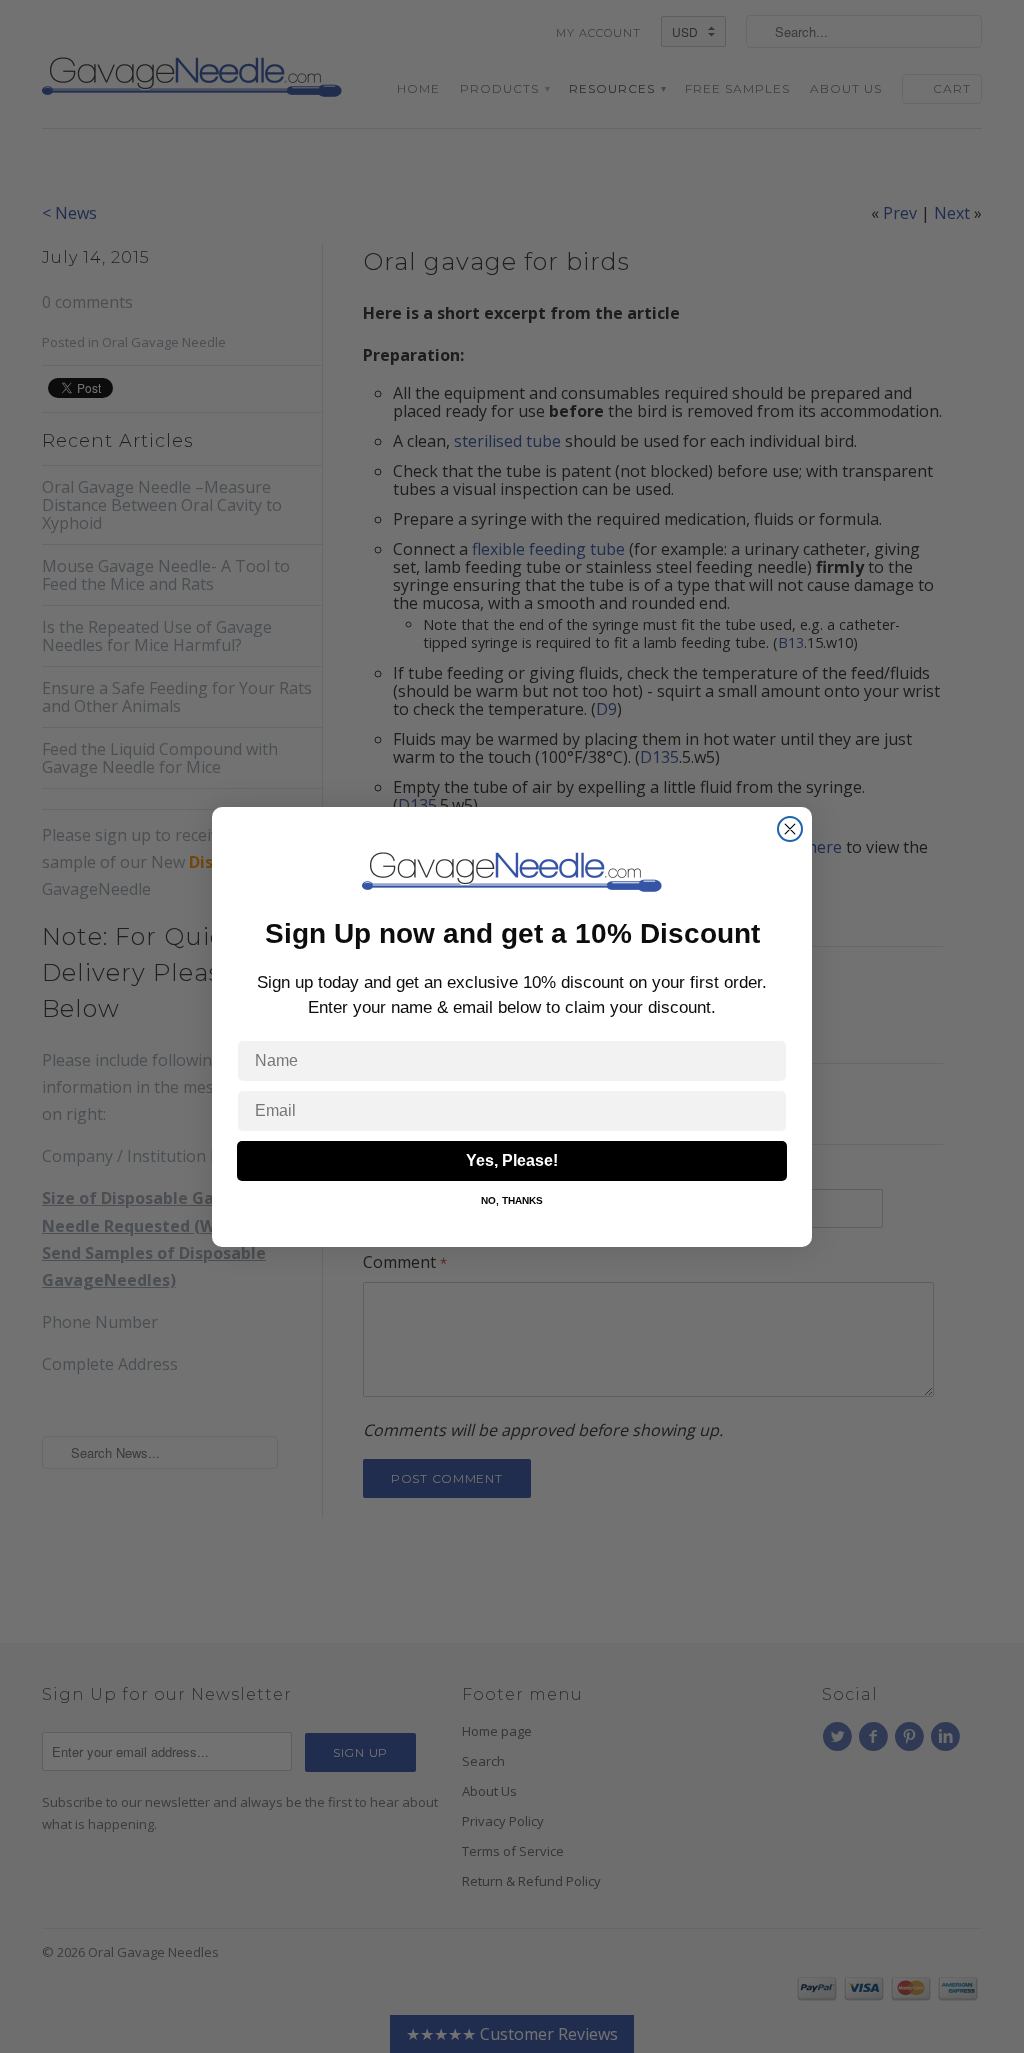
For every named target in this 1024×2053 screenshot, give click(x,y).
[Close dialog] (790, 829)
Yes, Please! (512, 1160)
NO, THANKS (512, 1200)
